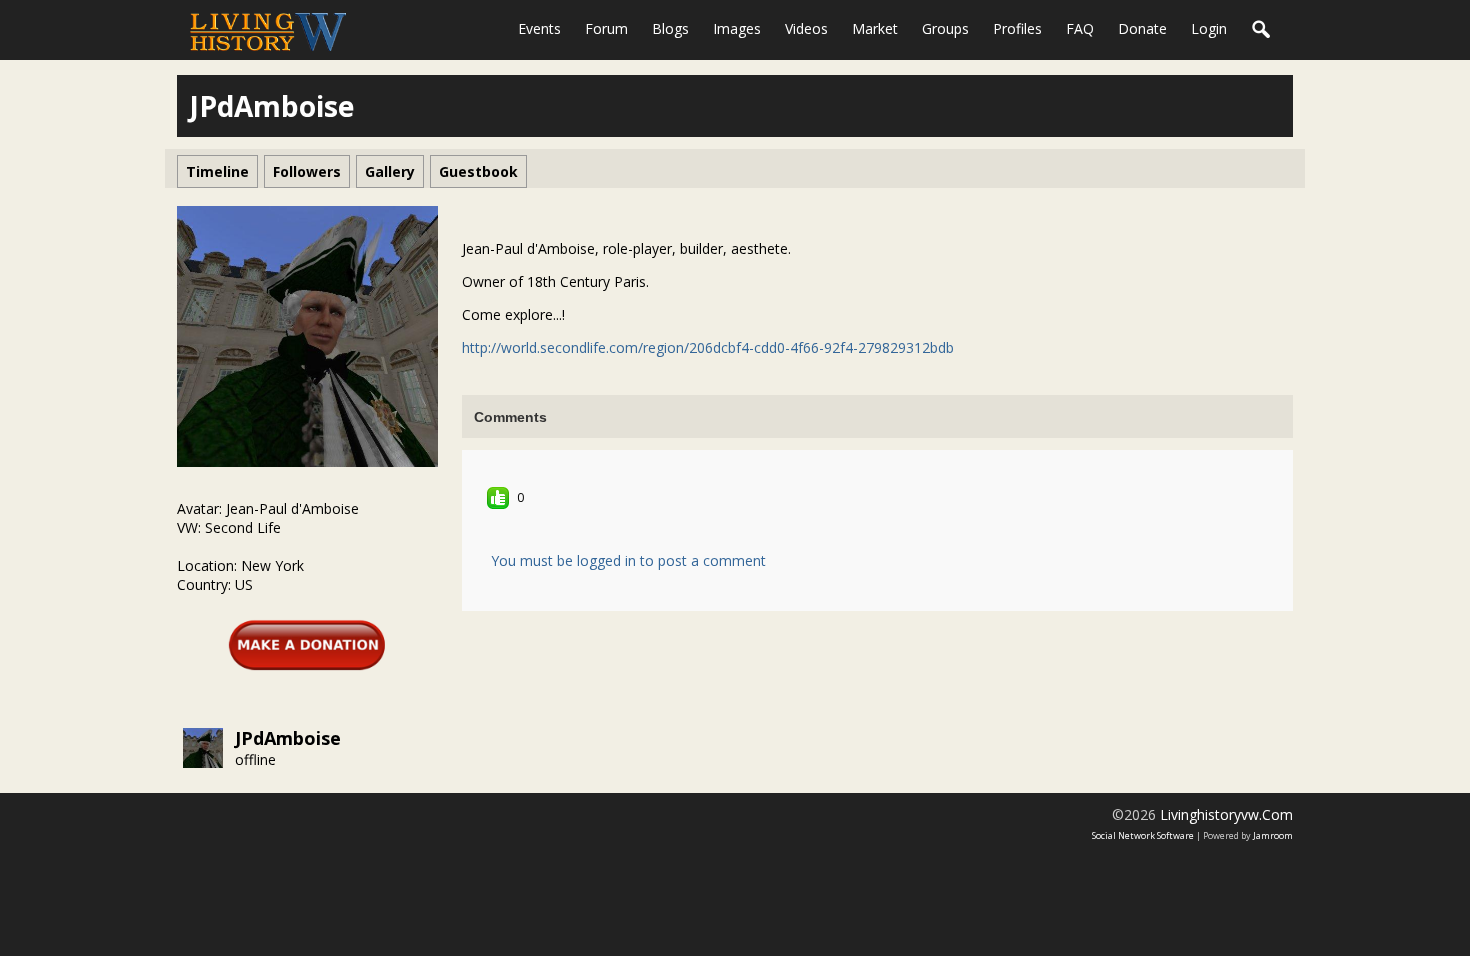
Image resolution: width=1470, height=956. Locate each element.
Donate (1142, 28)
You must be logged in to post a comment (628, 560)
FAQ (1080, 28)
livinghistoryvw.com (1226, 814)
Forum (606, 28)
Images (737, 28)
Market (875, 28)
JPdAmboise (288, 738)
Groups (945, 28)
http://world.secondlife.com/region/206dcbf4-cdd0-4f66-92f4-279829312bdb (708, 347)
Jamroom (1273, 835)
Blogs (670, 28)
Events (539, 28)
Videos (806, 28)
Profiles (1017, 28)
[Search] (1262, 30)
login (1209, 28)
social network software (1143, 835)
